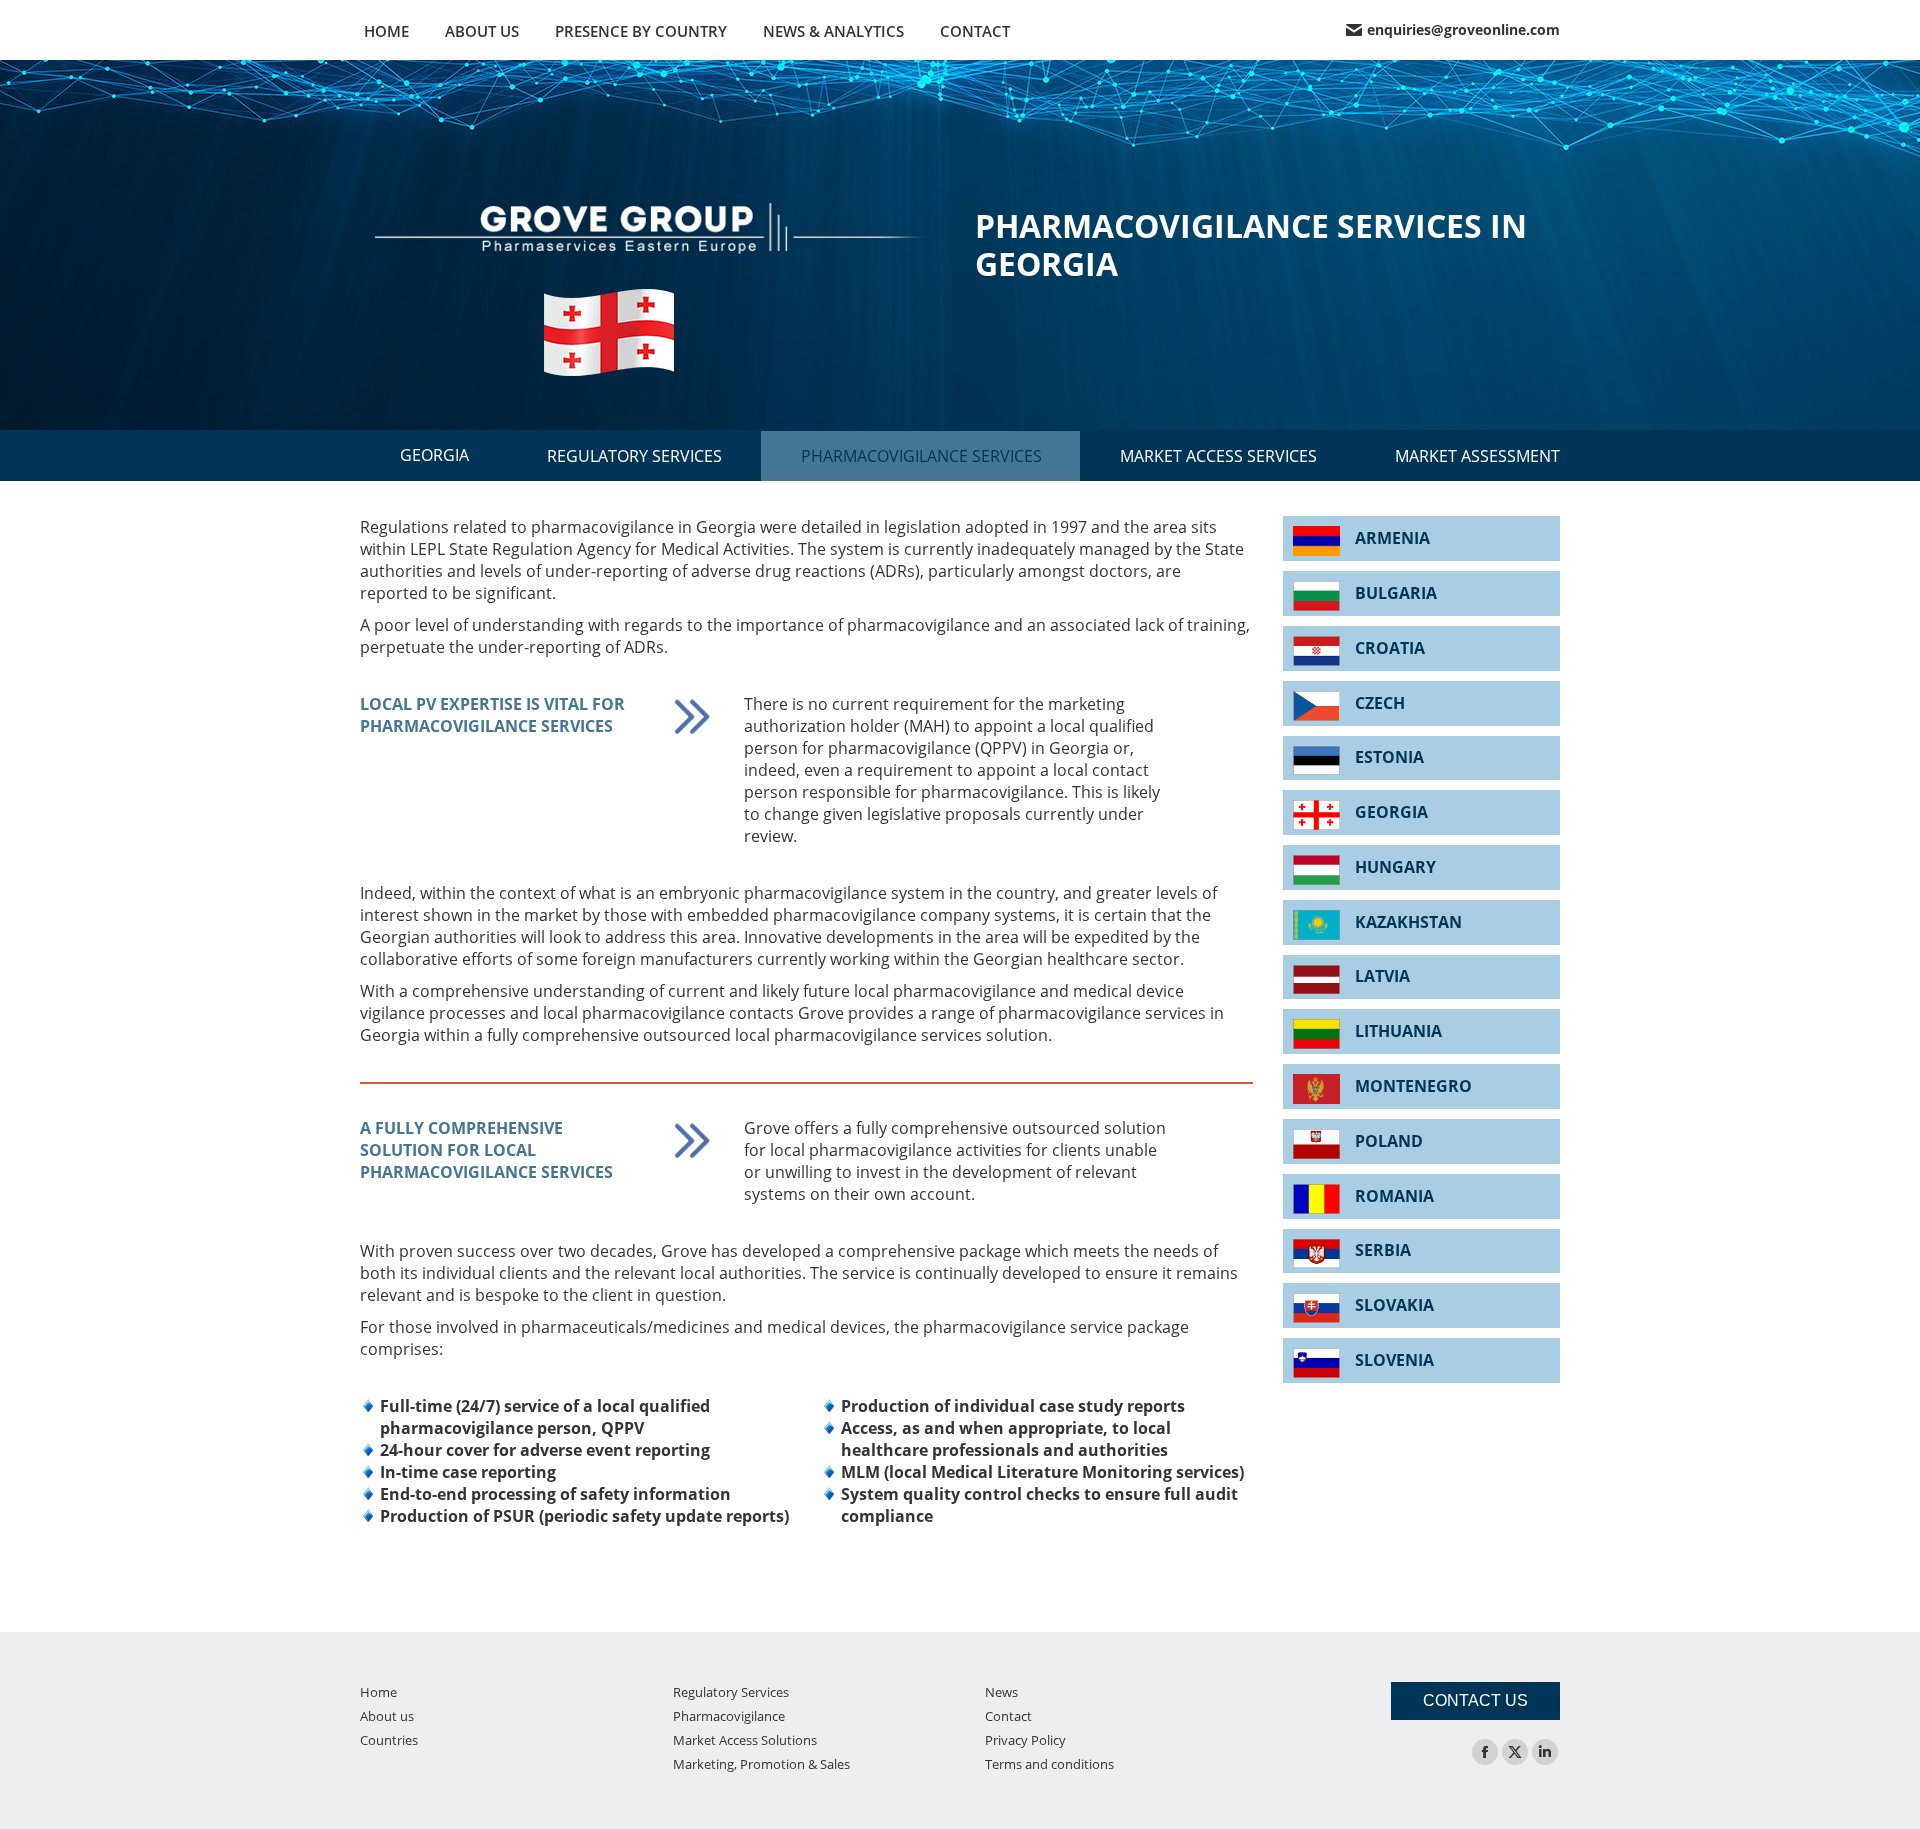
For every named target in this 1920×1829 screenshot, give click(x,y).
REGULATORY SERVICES (634, 456)
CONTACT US (1475, 1700)
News (1001, 1692)
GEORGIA (434, 455)
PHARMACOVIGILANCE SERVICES (921, 456)
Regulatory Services (731, 1692)
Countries (389, 1740)
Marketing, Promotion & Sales (761, 1764)
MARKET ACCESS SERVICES (1218, 456)
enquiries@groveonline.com (1463, 30)
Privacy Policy (1025, 1740)
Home (378, 1692)
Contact (1008, 1716)
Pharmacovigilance (729, 1716)
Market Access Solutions (745, 1740)
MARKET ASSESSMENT (1477, 456)
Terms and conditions (1049, 1764)
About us (387, 1716)
